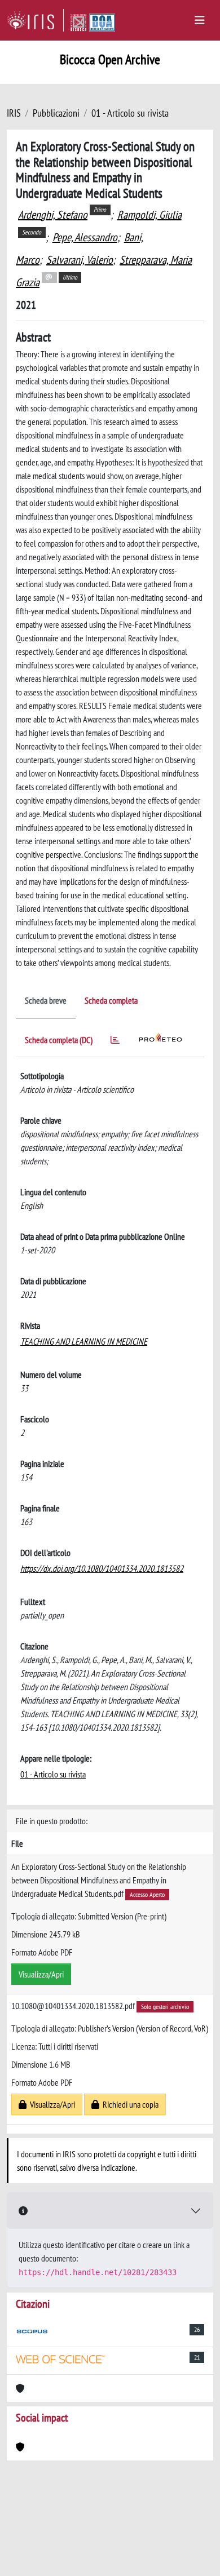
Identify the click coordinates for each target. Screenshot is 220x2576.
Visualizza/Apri (41, 1974)
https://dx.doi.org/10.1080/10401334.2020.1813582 (102, 1568)
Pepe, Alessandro (85, 237)
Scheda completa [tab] (111, 1000)
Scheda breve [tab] (46, 1000)
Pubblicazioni (56, 113)
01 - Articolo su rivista (130, 113)
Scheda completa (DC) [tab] (59, 1040)
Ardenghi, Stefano (53, 215)
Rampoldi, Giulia (149, 215)
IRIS (14, 113)
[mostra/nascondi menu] (200, 20)
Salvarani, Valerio (80, 260)
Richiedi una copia (129, 2104)
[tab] (115, 1042)
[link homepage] (35, 20)
